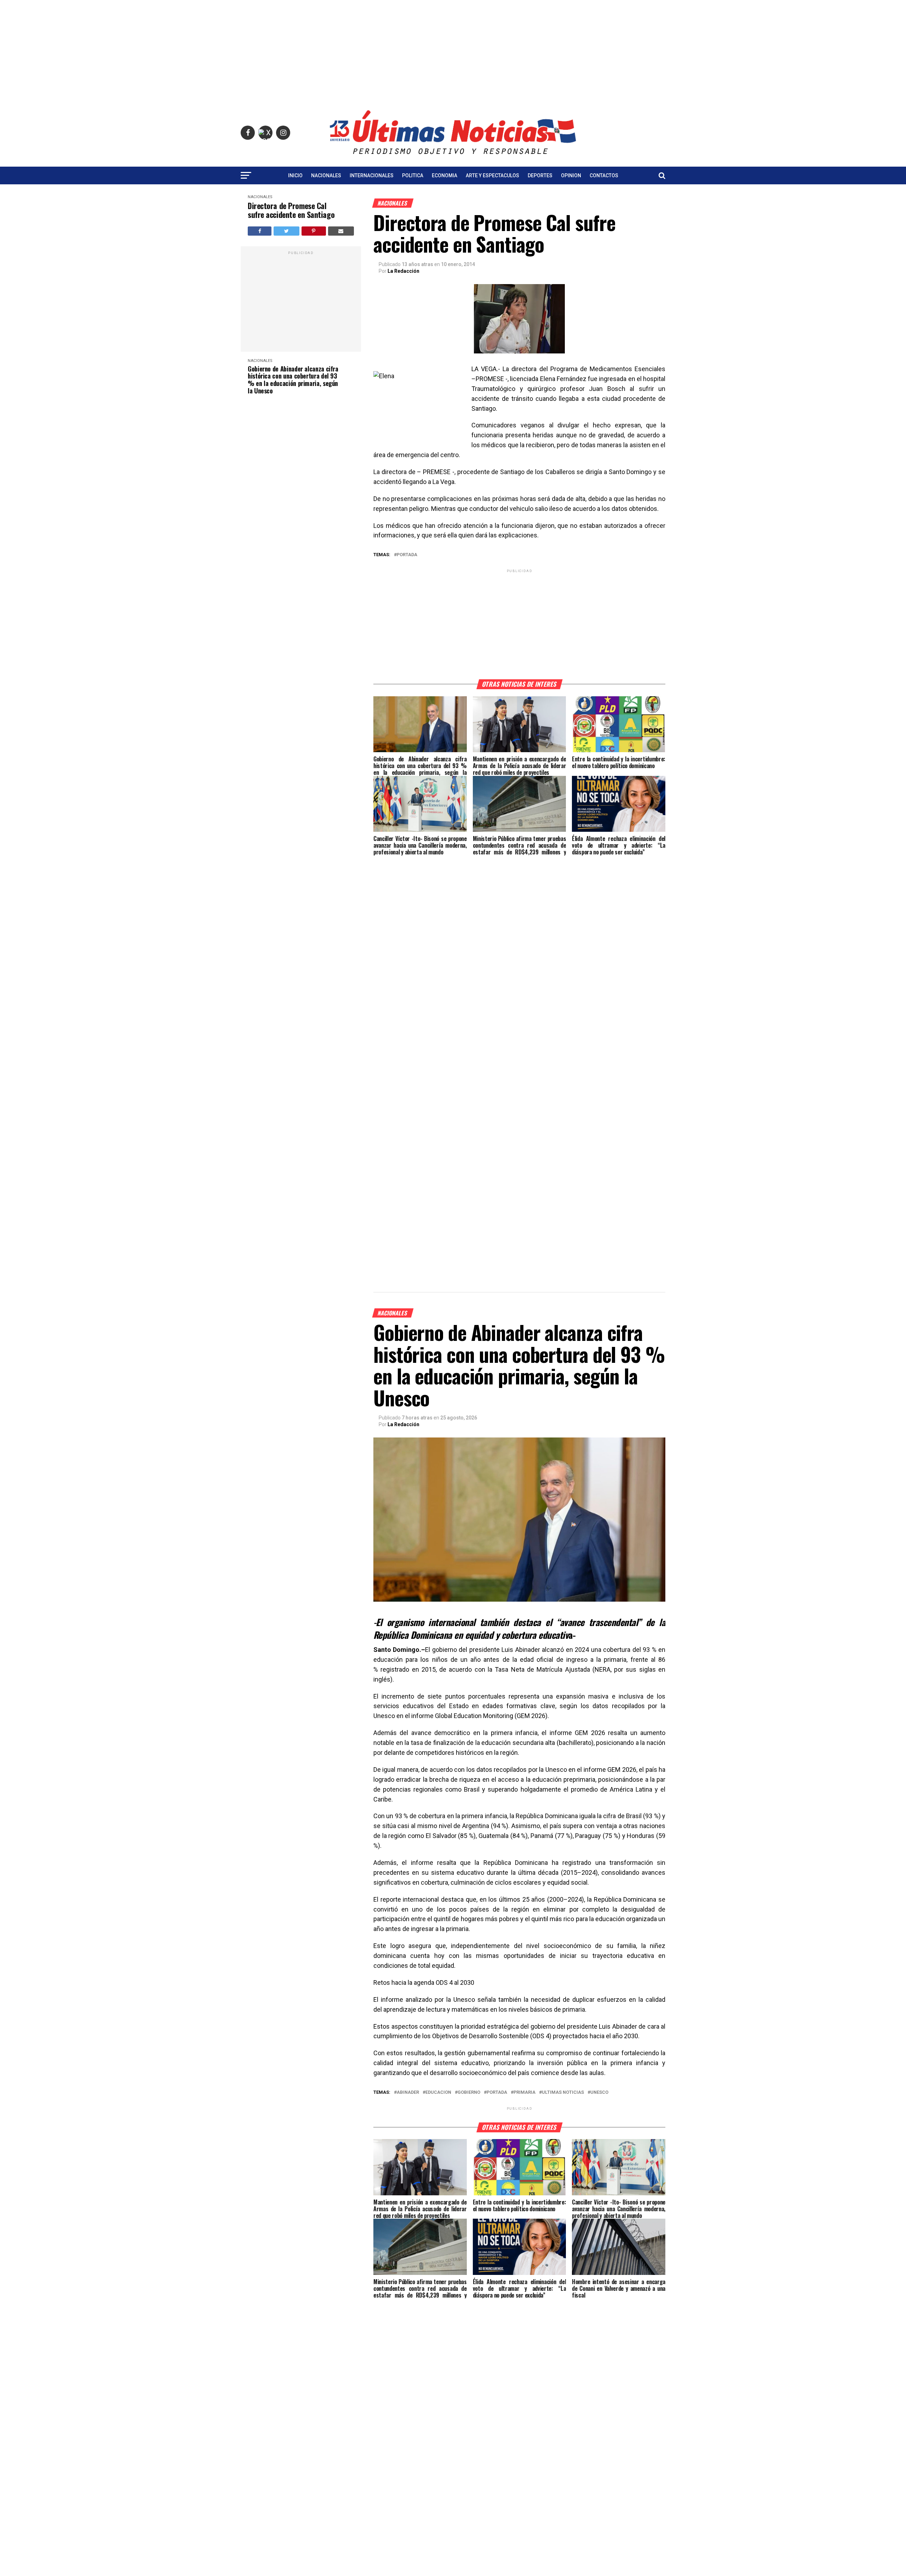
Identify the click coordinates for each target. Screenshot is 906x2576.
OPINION (571, 175)
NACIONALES (326, 175)
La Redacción (403, 271)
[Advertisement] (453, 50)
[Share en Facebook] (260, 231)
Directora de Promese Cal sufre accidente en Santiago (291, 210)
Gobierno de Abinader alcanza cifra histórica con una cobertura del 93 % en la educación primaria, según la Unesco (293, 380)
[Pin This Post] (314, 231)
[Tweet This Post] (286, 231)
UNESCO (599, 2093)
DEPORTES (540, 175)
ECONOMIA (445, 175)
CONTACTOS (604, 175)
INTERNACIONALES (372, 175)
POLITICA (413, 175)
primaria (524, 2093)
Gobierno (469, 2093)
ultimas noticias (563, 2093)
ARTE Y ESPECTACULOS (492, 175)
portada (407, 555)
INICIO (295, 175)
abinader (408, 2093)
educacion (438, 2093)
